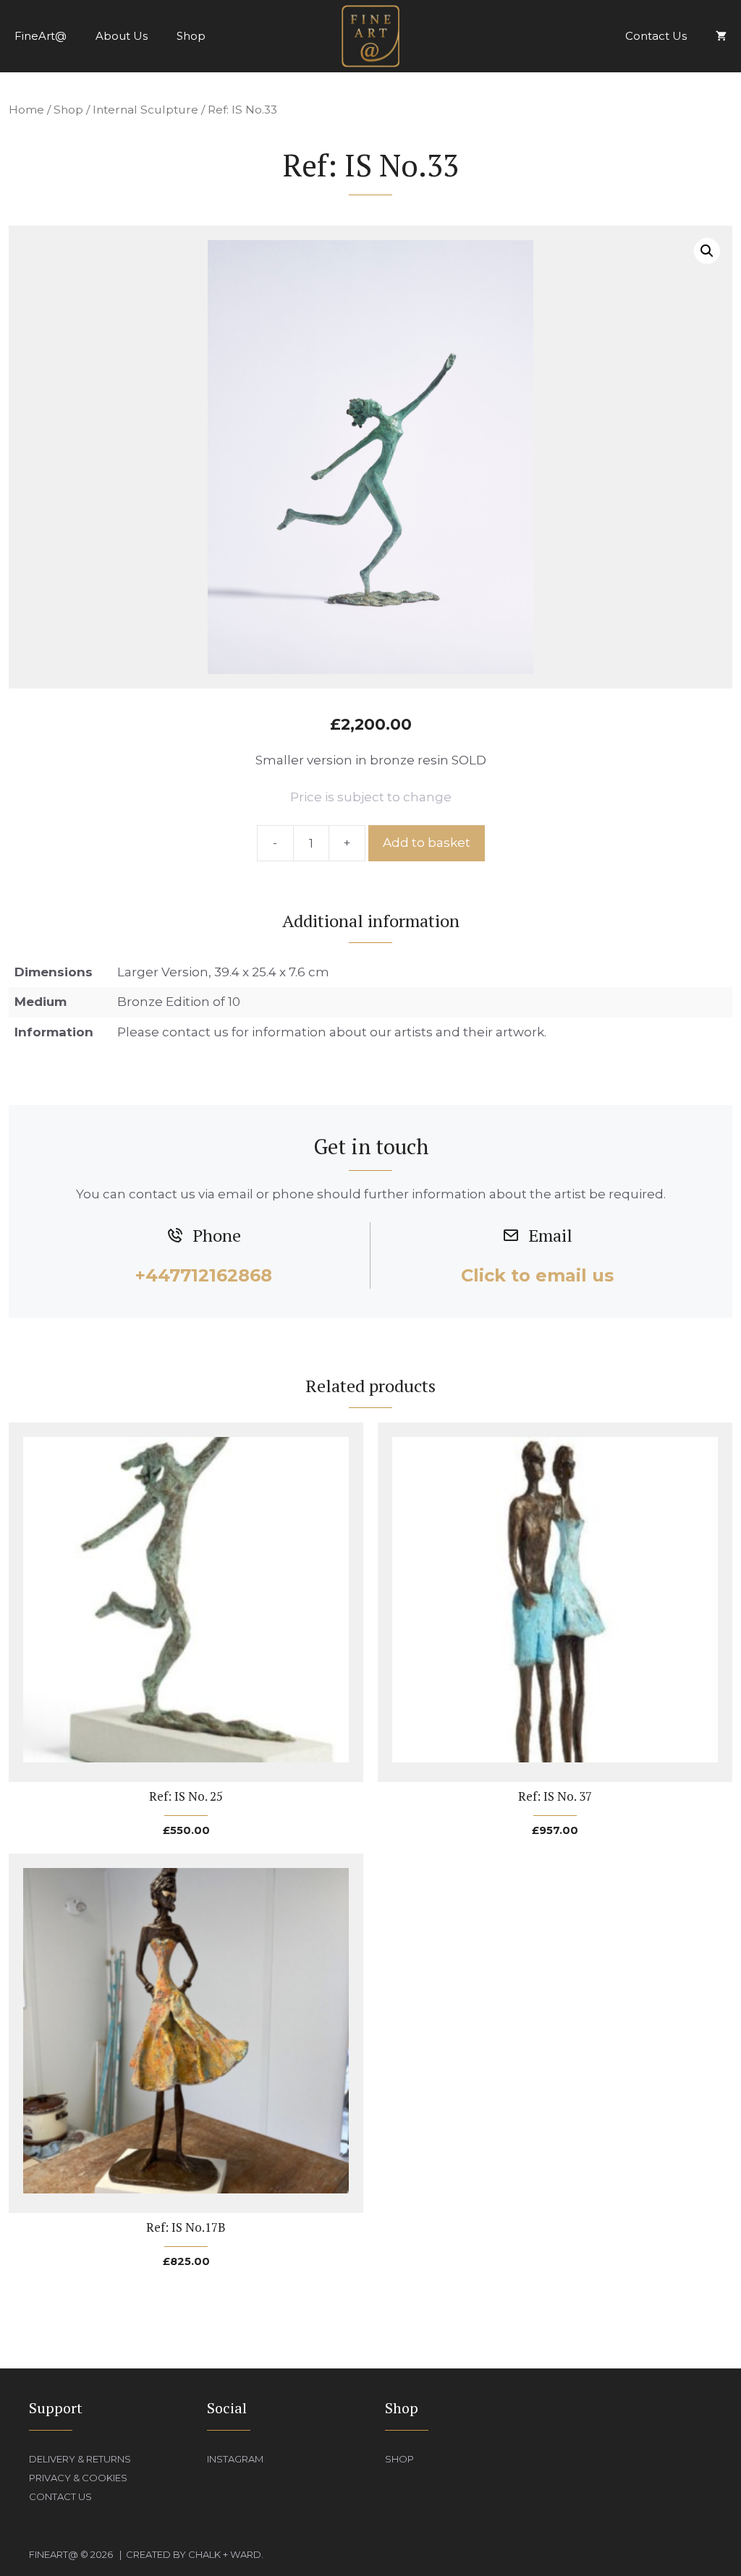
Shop (191, 36)
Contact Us (656, 36)
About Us (122, 36)
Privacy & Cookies (78, 2478)
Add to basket (427, 843)
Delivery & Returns (80, 2459)
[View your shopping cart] (721, 36)
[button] (707, 251)
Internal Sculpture (145, 110)
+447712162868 (204, 1275)
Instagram (235, 2459)
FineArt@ (41, 36)
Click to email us (537, 1275)
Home (26, 110)
